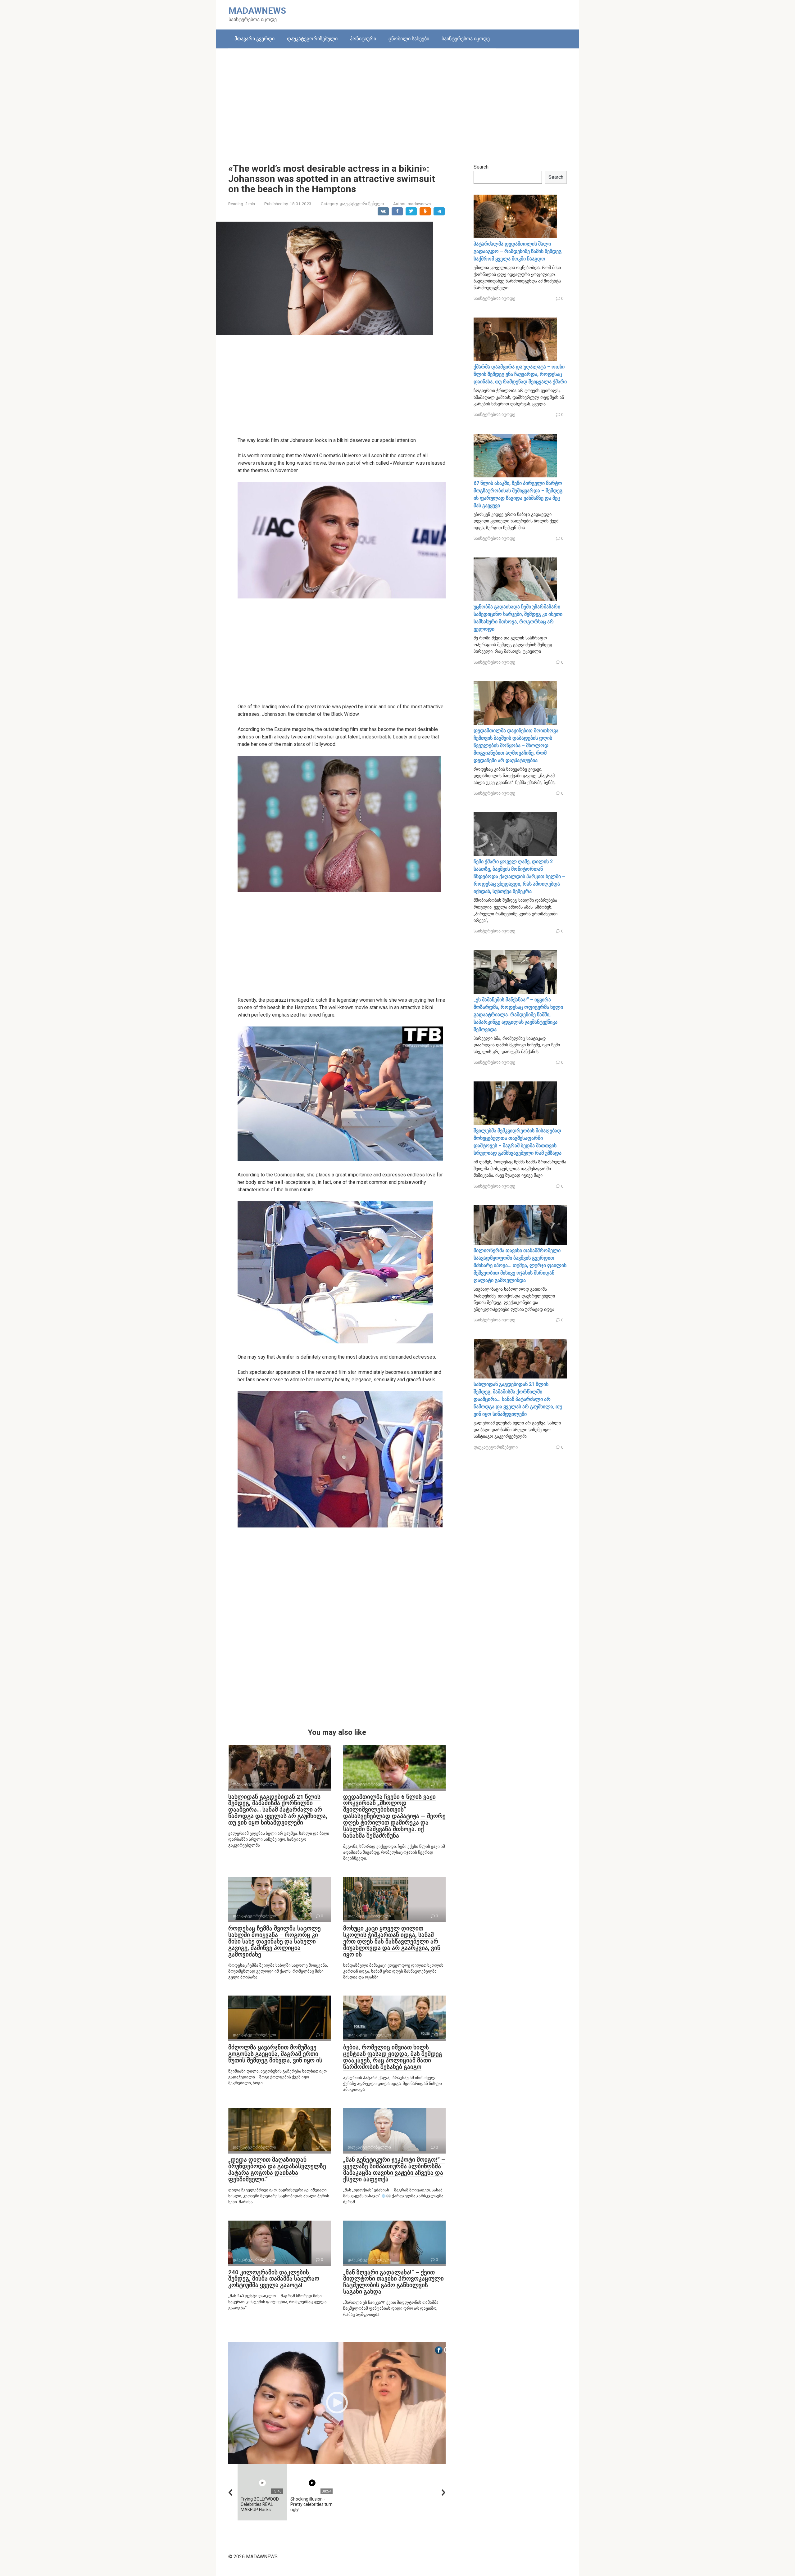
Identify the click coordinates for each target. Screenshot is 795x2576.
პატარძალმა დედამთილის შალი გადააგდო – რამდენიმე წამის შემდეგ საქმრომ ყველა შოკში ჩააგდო (518, 251)
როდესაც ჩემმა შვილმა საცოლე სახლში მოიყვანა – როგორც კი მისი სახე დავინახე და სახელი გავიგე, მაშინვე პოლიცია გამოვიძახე (275, 1941)
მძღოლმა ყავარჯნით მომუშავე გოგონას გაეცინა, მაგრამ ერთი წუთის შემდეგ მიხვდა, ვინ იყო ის (275, 2054)
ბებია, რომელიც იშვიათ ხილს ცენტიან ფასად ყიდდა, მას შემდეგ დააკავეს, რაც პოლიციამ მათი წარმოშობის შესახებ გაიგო (393, 2057)
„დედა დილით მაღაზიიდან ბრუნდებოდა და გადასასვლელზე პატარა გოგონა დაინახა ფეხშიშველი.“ (277, 2169)
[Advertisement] (397, 101)
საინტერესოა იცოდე (466, 39)
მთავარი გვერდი (254, 39)
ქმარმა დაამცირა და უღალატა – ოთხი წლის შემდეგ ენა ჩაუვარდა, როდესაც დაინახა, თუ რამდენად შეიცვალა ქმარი (520, 374)
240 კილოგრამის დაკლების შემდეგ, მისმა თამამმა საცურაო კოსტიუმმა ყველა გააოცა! (274, 2279)
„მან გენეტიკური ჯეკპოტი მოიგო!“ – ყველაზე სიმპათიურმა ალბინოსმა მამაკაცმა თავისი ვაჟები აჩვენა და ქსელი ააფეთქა (394, 2169)
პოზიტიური (363, 39)
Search (481, 167)
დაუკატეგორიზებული (312, 39)
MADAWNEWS (257, 11)
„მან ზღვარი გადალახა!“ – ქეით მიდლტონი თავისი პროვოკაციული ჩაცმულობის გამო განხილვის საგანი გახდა (393, 2282)
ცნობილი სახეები (409, 39)
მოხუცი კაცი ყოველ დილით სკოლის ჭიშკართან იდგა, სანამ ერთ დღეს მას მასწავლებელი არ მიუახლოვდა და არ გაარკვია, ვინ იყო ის (392, 1941)
